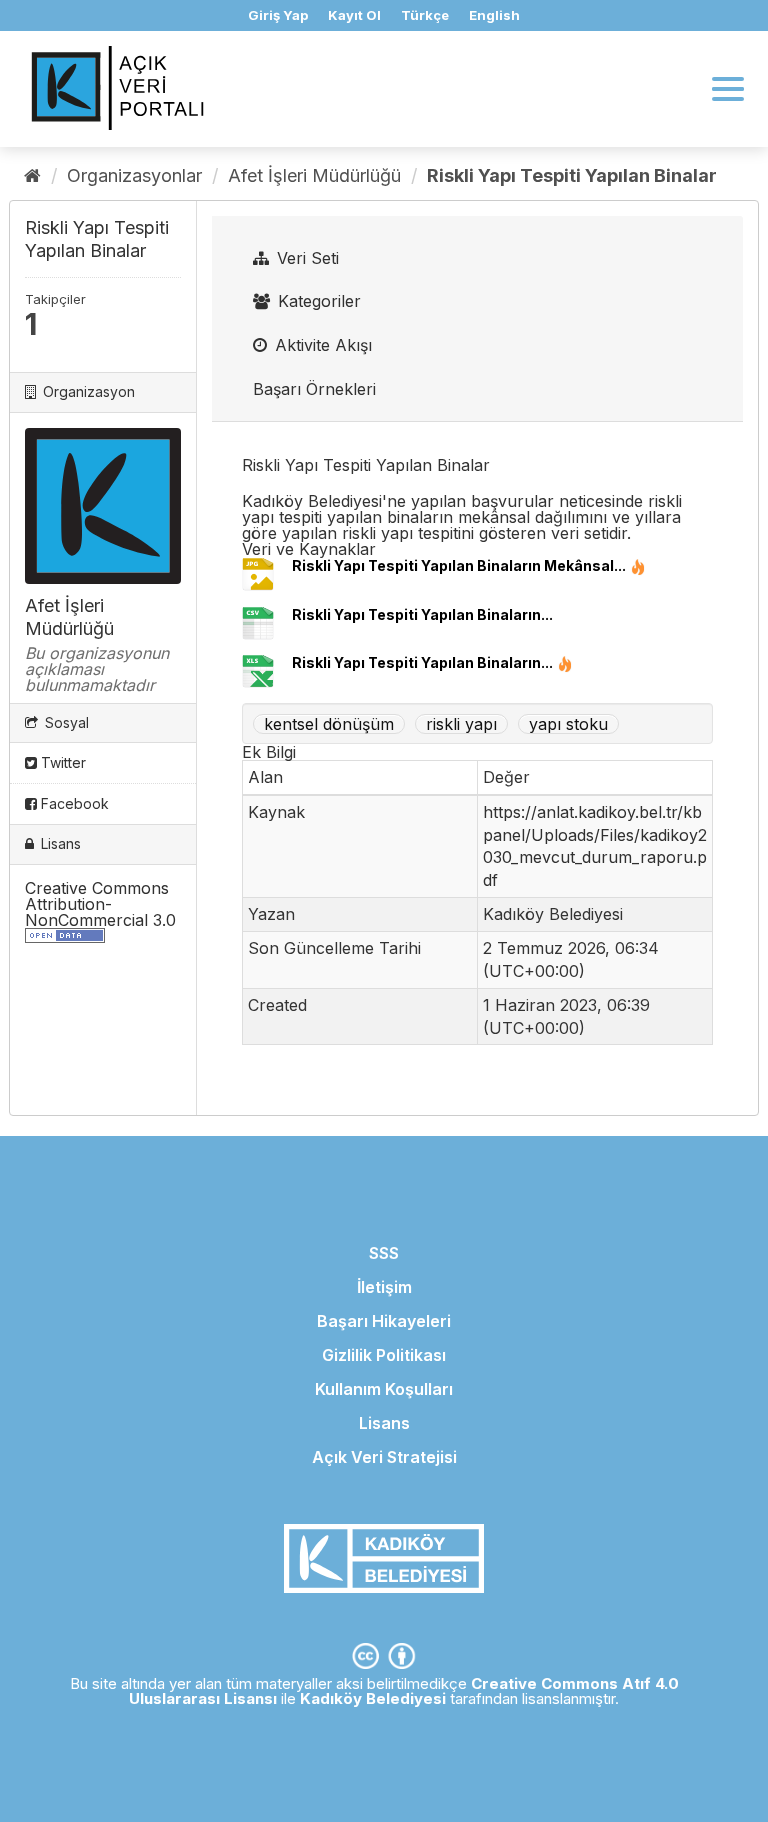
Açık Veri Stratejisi (384, 1457)
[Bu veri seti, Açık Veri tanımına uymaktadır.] (65, 937)
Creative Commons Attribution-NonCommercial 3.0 (100, 904)
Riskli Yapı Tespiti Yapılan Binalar (572, 175)
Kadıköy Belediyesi (373, 1698)
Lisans (384, 1423)
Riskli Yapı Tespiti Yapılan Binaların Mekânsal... (459, 565)
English (494, 15)
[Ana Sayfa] (32, 175)
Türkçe (425, 15)
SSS (384, 1253)
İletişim (384, 1287)
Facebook (73, 803)
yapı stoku (568, 724)
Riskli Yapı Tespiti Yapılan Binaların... (422, 614)
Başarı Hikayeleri (384, 1321)
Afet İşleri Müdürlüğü (314, 175)
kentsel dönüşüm (329, 724)
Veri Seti (305, 258)
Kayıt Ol (354, 15)
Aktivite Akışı (321, 345)
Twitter (61, 762)
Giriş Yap (278, 15)
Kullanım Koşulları (384, 1389)
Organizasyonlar (134, 175)
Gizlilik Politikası (384, 1355)
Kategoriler (317, 301)
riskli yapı (461, 724)
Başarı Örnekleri (314, 389)
